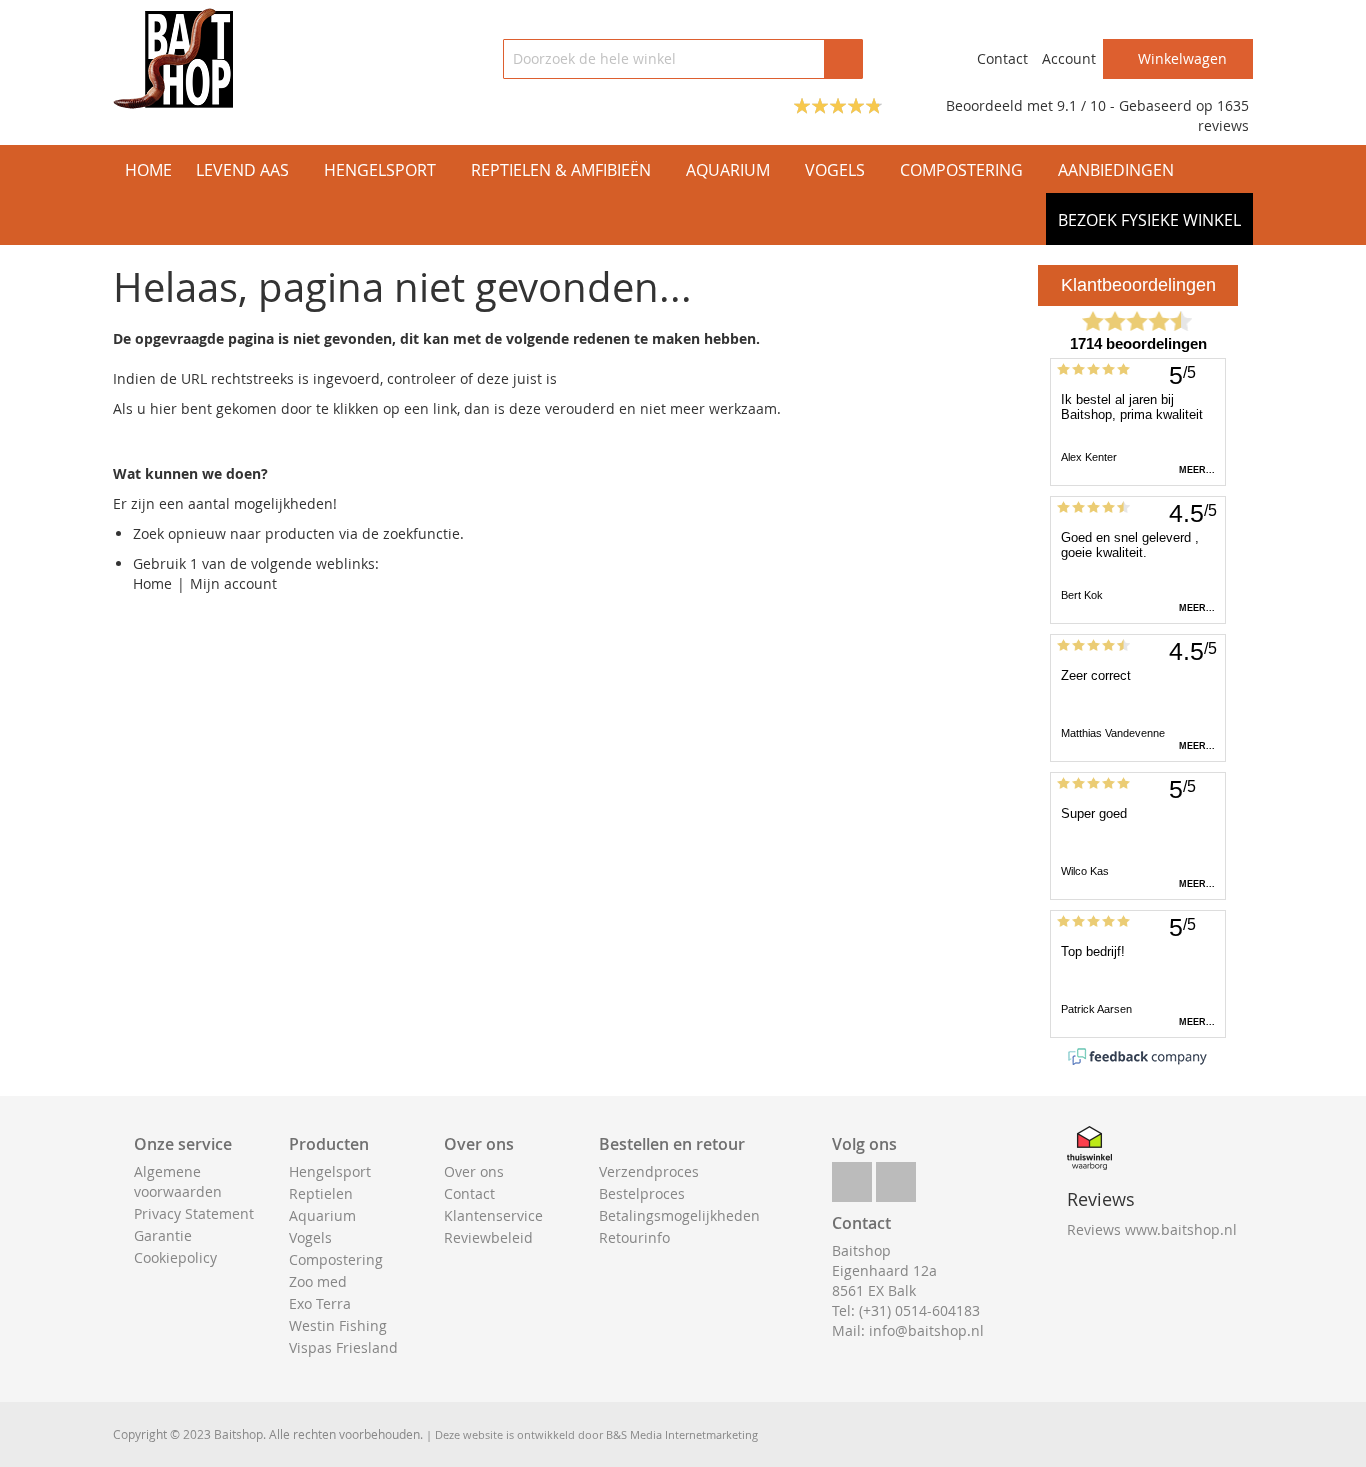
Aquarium (322, 1215)
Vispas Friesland (343, 1347)
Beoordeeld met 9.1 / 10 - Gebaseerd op (1081, 105)
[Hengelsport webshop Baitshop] (173, 58)
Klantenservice (493, 1215)
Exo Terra (320, 1303)
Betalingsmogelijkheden (679, 1215)
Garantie (163, 1235)
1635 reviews (1223, 115)
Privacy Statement (194, 1213)
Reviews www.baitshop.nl (1152, 1229)
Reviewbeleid (488, 1237)
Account (1069, 58)
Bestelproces (642, 1193)
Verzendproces (649, 1171)
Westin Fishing (338, 1325)
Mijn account (233, 583)
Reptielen (321, 1193)
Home (152, 583)
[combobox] (683, 59)
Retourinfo (634, 1237)
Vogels (310, 1237)
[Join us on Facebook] (852, 1176)
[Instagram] (896, 1176)
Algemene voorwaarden (178, 1181)
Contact (1002, 58)
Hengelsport (330, 1171)
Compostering (336, 1259)
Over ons (474, 1171)
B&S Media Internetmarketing (682, 1434)
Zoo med (318, 1281)
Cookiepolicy (175, 1257)
